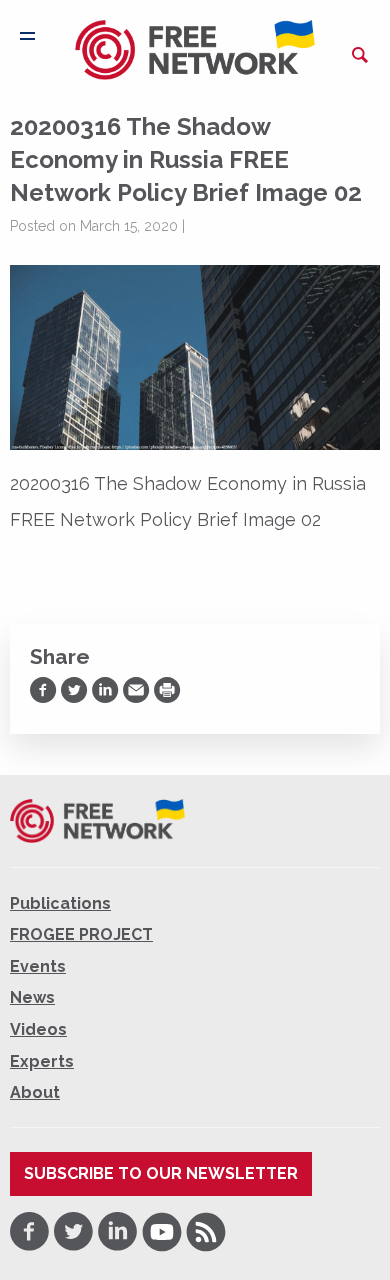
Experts (42, 1061)
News (32, 997)
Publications (60, 903)
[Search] (360, 55)
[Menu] (27, 36)
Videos (38, 1029)
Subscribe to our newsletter (161, 1173)
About (35, 1092)
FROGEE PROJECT (81, 934)
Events (38, 966)
